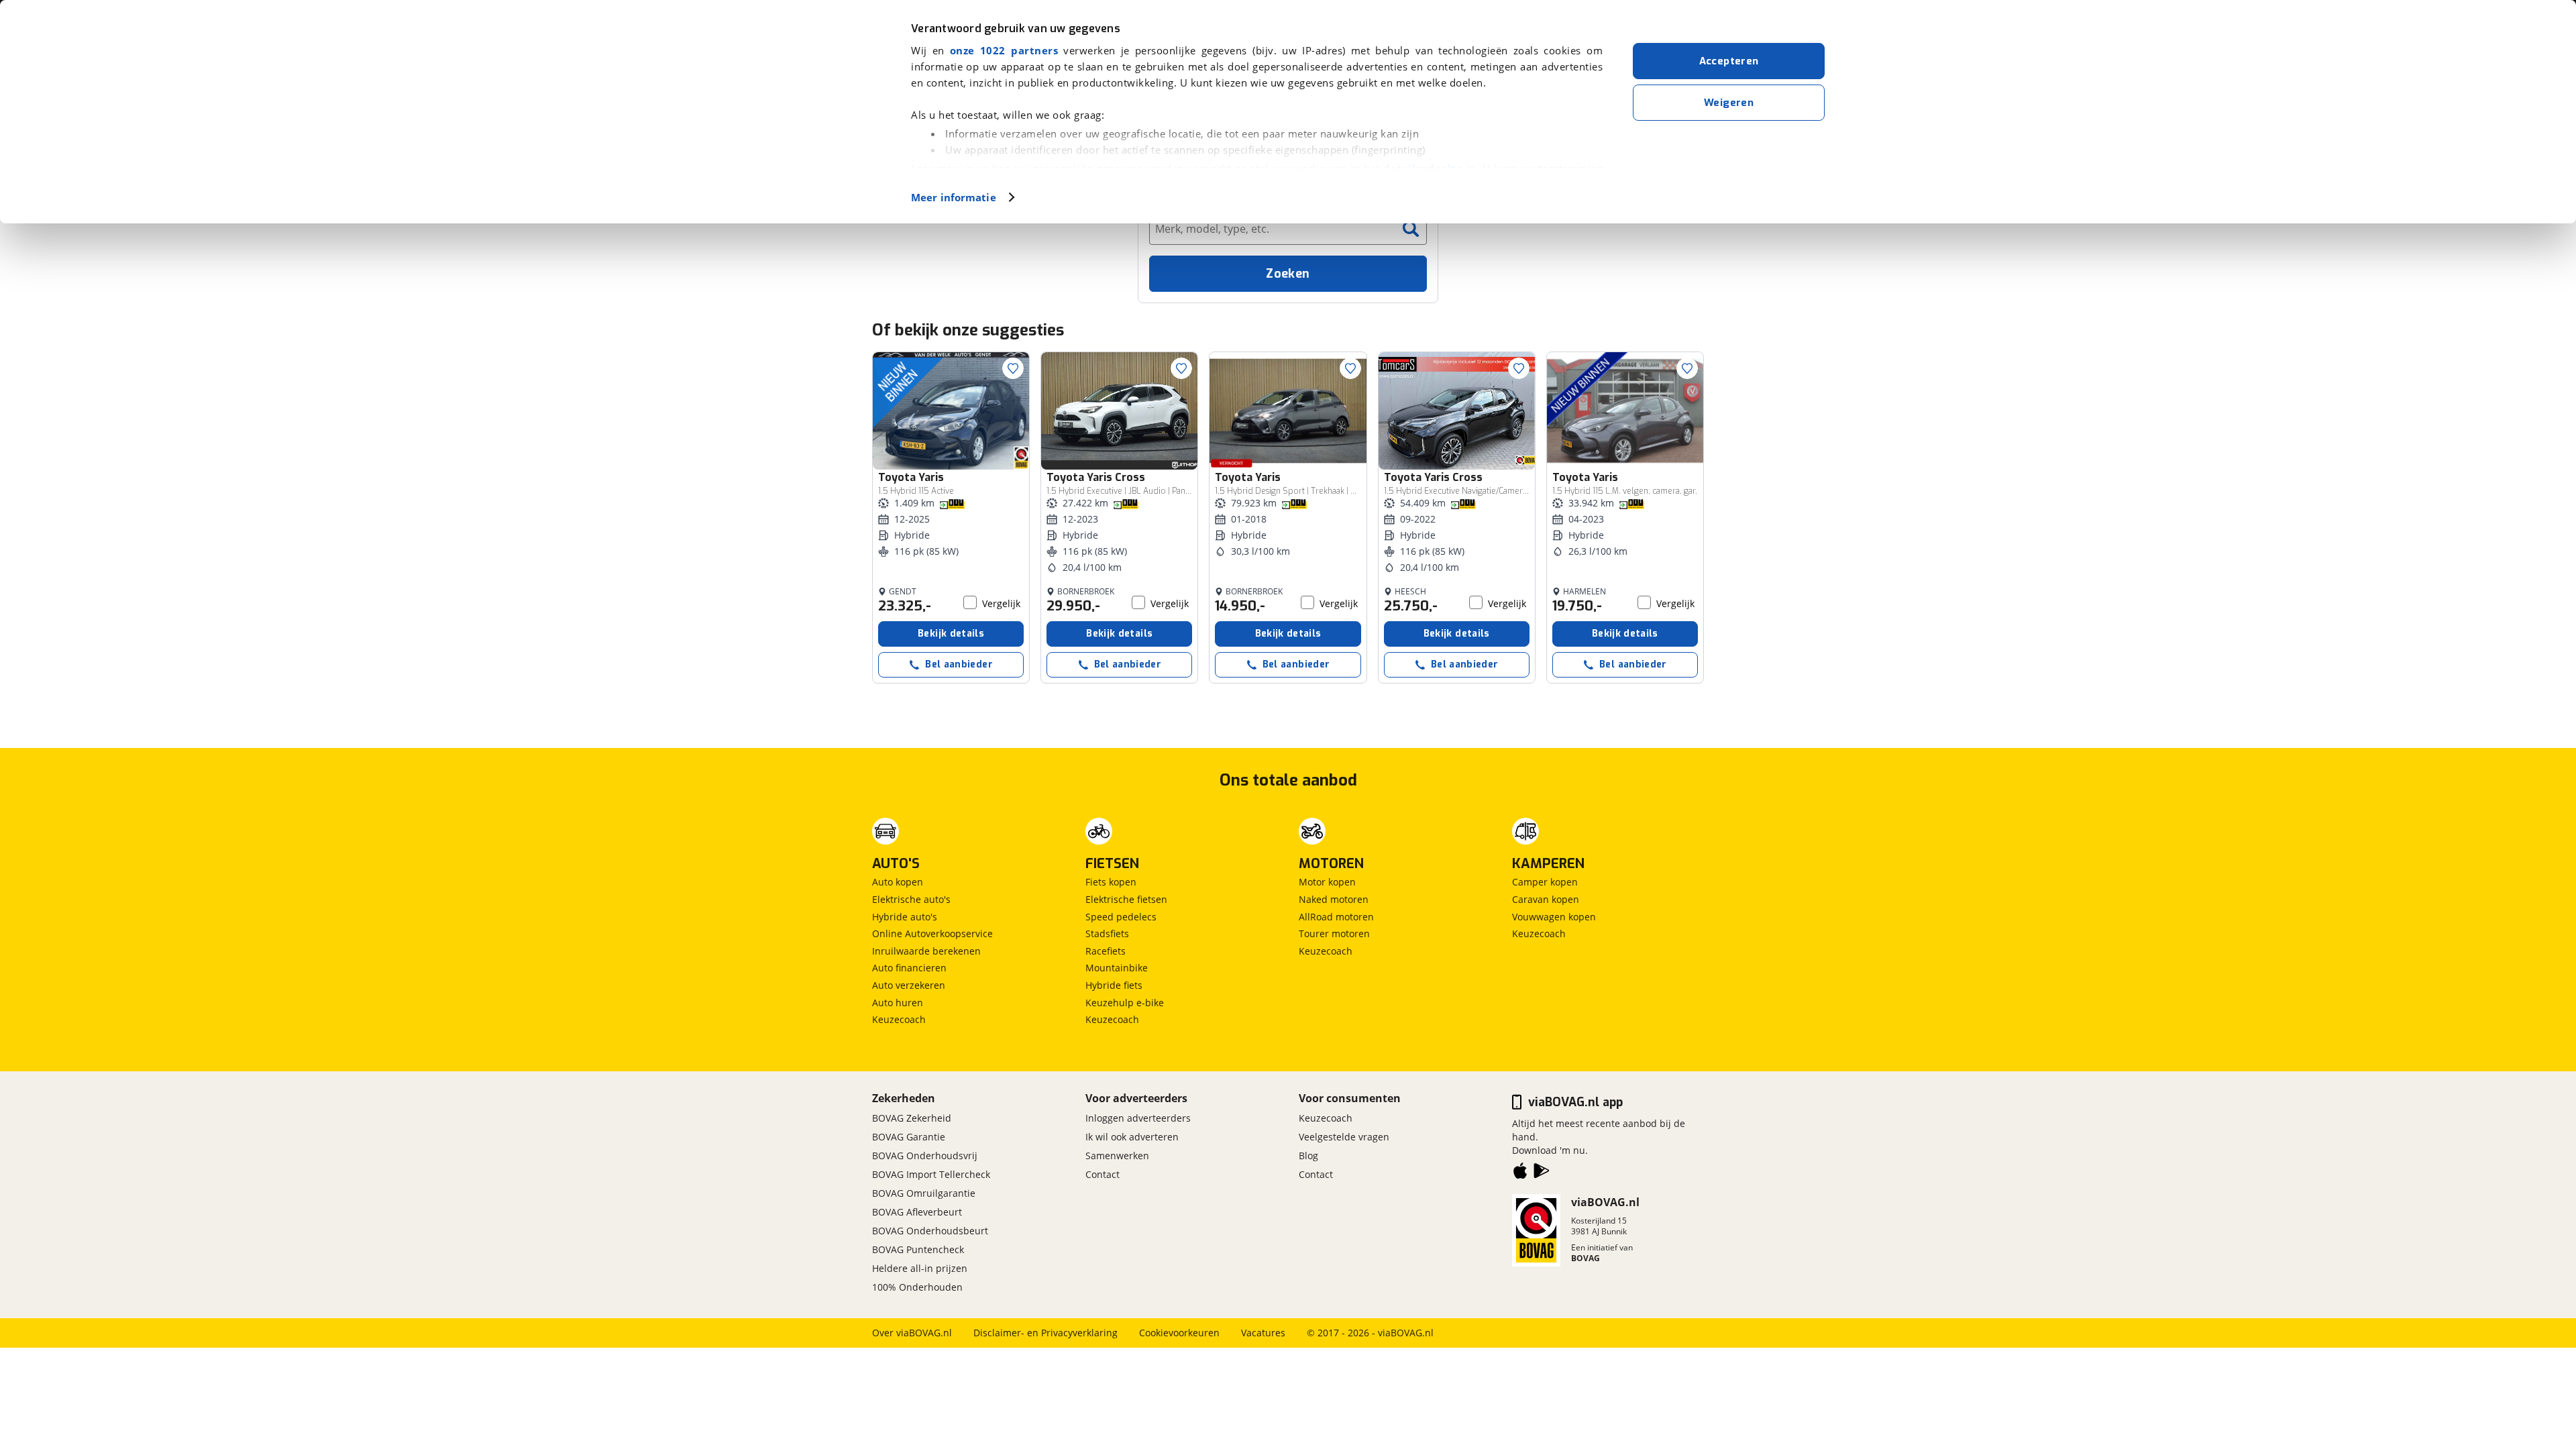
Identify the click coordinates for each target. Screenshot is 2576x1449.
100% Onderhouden (917, 1287)
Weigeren (1729, 103)
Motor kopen (1327, 882)
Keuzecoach (899, 1019)
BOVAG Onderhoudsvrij (925, 1156)
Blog (1308, 1156)
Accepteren (1729, 61)
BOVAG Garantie (909, 1137)
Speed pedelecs (1121, 917)
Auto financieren (909, 968)
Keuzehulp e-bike (1125, 1003)
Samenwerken (1117, 1156)
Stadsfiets (1107, 933)
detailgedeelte (1423, 168)
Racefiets (1106, 951)
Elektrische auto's (911, 899)
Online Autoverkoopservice (932, 933)
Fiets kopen (1111, 882)
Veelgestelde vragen (1344, 1137)
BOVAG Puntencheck (918, 1249)
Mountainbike (1117, 968)
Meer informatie (954, 197)
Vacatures (1263, 1333)
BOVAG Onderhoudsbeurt (930, 1231)
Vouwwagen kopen (1554, 917)
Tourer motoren (1334, 933)
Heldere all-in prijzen (920, 1268)
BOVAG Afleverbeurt (917, 1212)
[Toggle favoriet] (1013, 368)
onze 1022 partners (1004, 50)
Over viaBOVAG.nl (912, 1333)
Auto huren (898, 1003)
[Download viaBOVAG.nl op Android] (1542, 1173)
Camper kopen (1545, 882)
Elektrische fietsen (1126, 899)
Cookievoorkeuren (1179, 1333)
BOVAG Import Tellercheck (931, 1174)
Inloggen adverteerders (1138, 1118)
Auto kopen (898, 882)
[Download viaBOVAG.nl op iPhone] (1520, 1173)
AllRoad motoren (1336, 917)
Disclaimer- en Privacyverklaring (1045, 1333)
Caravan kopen (1546, 899)
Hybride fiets (1114, 985)
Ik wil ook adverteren (1132, 1137)
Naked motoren (1334, 899)
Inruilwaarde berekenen (926, 951)
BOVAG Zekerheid (912, 1118)
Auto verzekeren (909, 985)
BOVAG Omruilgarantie (924, 1193)
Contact (1103, 1174)
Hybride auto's (905, 917)
